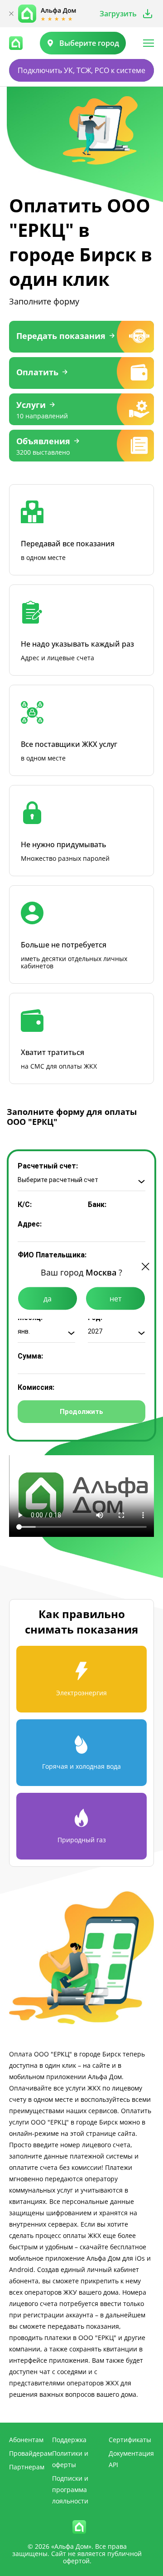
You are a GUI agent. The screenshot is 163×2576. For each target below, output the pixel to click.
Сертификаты (130, 2440)
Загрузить (118, 14)
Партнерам (27, 2467)
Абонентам (26, 2440)
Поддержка (69, 2440)
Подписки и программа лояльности (70, 2490)
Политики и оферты (70, 2459)
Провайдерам (31, 2453)
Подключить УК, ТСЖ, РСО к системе (81, 70)
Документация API (131, 2459)
